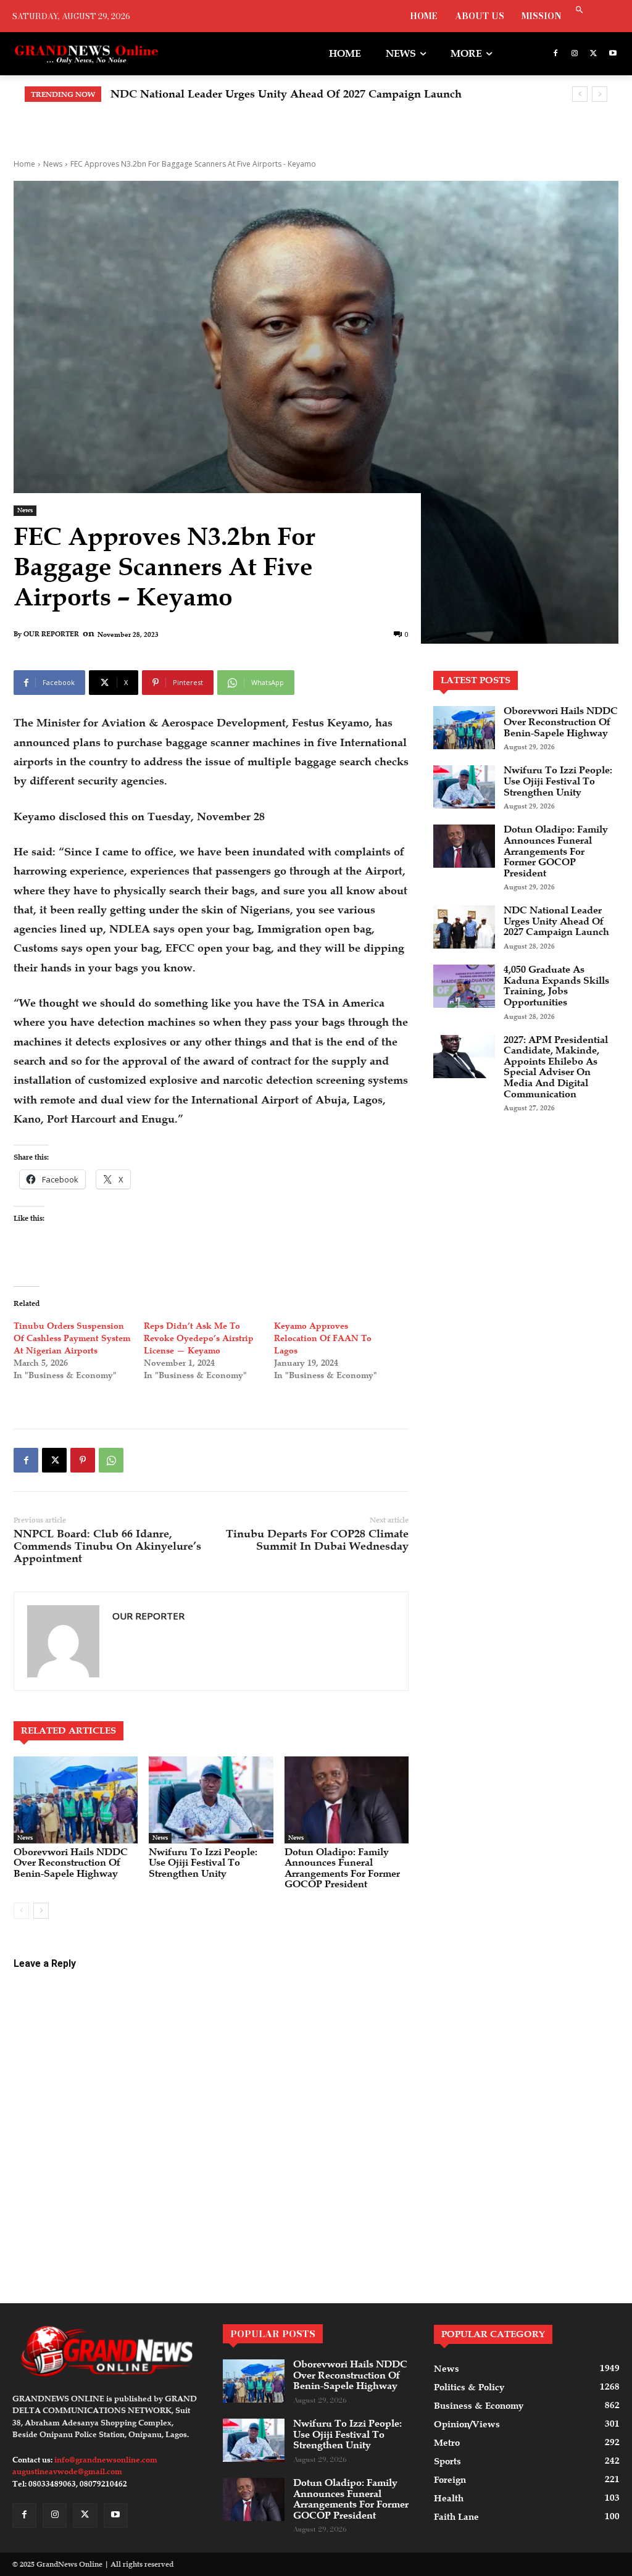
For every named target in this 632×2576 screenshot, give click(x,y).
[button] (580, 11)
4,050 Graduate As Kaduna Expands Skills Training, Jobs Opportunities (556, 986)
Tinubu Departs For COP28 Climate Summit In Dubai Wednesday (317, 1540)
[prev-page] (21, 1911)
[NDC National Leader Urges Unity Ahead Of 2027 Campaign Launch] (464, 927)
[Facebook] (556, 54)
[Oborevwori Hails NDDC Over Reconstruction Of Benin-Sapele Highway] (76, 1800)
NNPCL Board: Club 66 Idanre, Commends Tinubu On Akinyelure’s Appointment (107, 1546)
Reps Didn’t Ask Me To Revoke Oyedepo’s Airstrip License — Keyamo (199, 1338)
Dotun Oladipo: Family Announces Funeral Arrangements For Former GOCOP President (342, 1868)
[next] (600, 94)
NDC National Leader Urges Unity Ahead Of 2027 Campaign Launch (286, 94)
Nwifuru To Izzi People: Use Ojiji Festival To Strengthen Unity (203, 1863)
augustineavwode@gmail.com (67, 2472)
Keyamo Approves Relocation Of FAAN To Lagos (323, 1338)
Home (24, 164)
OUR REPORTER (51, 634)
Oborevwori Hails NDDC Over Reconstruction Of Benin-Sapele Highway (71, 1863)
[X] (593, 54)
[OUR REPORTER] (63, 1641)
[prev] (580, 94)
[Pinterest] (83, 1460)
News (53, 164)
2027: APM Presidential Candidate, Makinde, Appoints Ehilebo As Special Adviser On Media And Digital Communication (556, 1067)
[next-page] (41, 1911)
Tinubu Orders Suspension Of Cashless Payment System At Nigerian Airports (72, 1338)
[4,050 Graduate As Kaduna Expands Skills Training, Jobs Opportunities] (464, 986)
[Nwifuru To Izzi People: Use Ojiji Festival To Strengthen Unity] (211, 1800)
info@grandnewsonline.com (106, 2460)
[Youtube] (613, 54)
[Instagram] (575, 54)
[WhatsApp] (111, 1460)
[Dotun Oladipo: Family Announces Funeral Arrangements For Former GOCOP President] (347, 1800)
